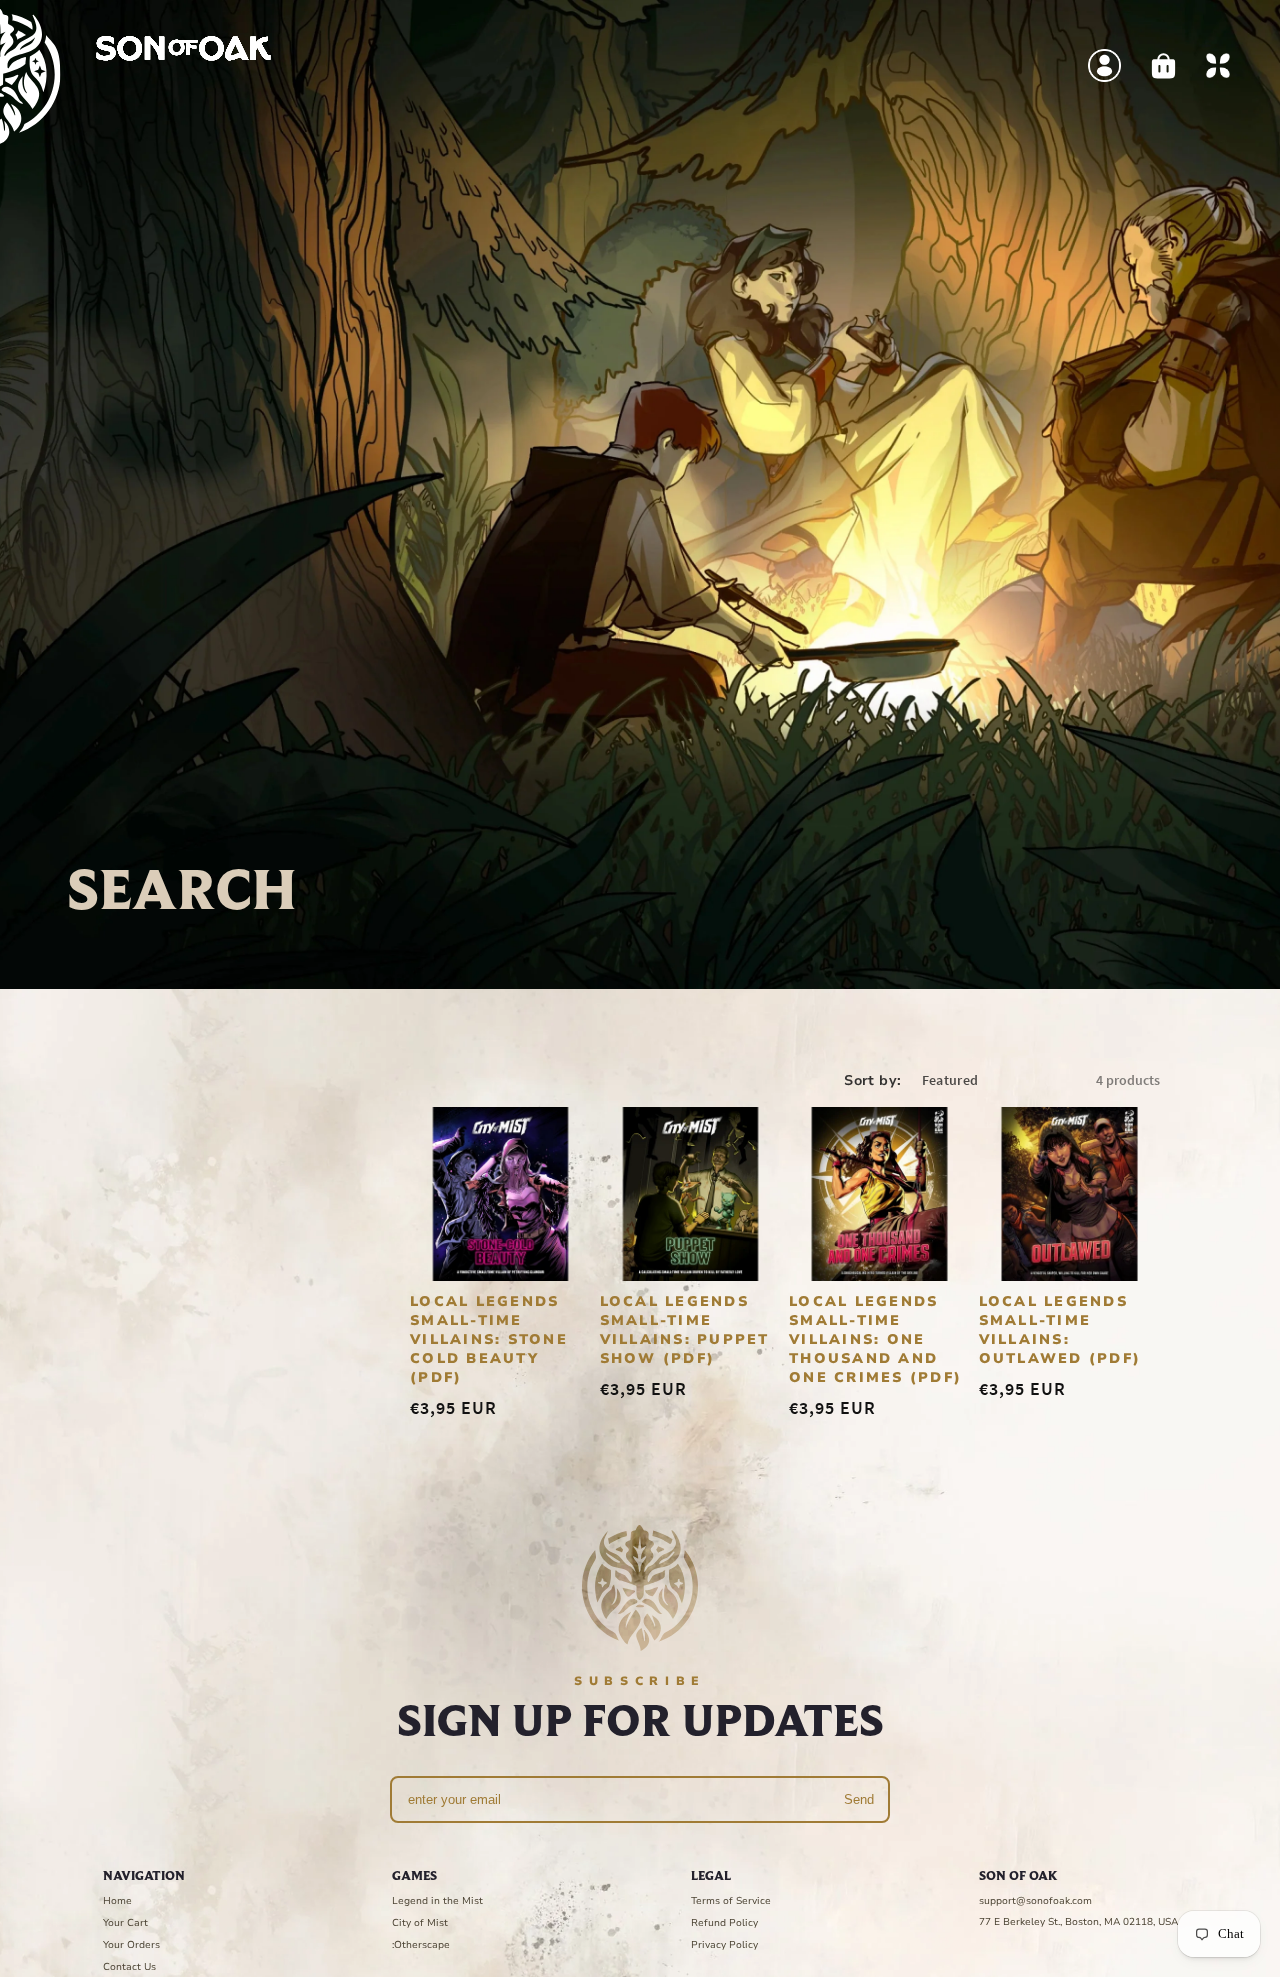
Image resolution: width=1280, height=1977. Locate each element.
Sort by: (872, 1080)
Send (859, 1799)
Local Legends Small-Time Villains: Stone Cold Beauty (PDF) (489, 1338)
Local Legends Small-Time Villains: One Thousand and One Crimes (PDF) (875, 1338)
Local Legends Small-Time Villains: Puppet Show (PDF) (685, 1329)
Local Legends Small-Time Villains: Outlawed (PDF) (1060, 1329)
